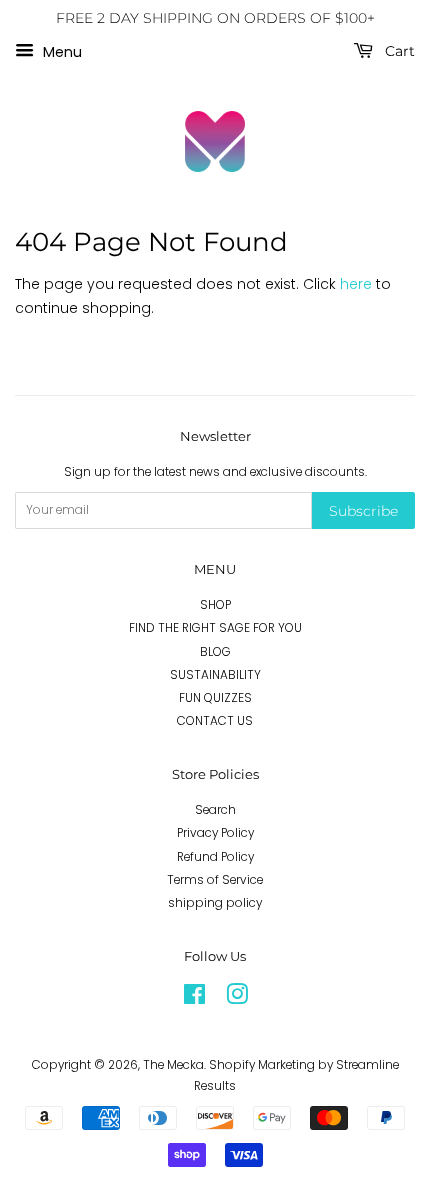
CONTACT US (215, 721)
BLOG (215, 652)
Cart (398, 51)
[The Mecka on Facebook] (194, 999)
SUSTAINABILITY (215, 675)
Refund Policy (215, 857)
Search (215, 810)
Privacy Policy (215, 833)
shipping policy (215, 903)
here (356, 284)
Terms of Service (215, 880)
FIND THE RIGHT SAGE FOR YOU (215, 628)
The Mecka (173, 1065)
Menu (60, 51)
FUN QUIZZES (215, 698)
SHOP (215, 605)
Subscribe (363, 511)
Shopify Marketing (262, 1065)
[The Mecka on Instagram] (237, 999)
